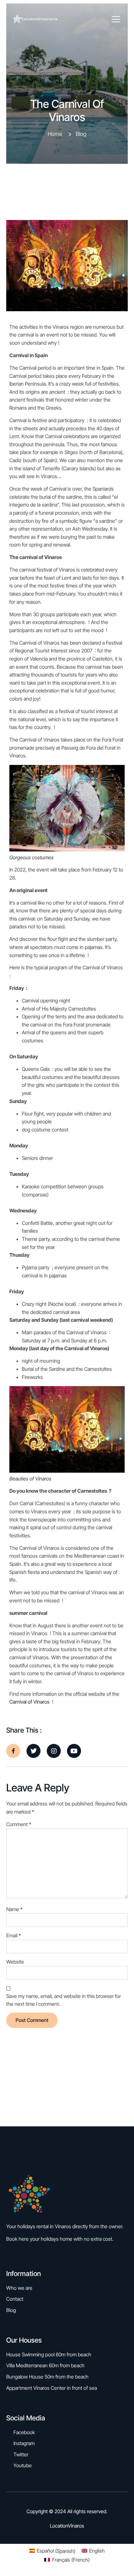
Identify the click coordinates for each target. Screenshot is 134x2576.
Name (14, 1909)
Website (15, 1962)
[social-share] (13, 1751)
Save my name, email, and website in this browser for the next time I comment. (64, 2000)
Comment (19, 1824)
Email (14, 1935)
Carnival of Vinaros (29, 1702)
